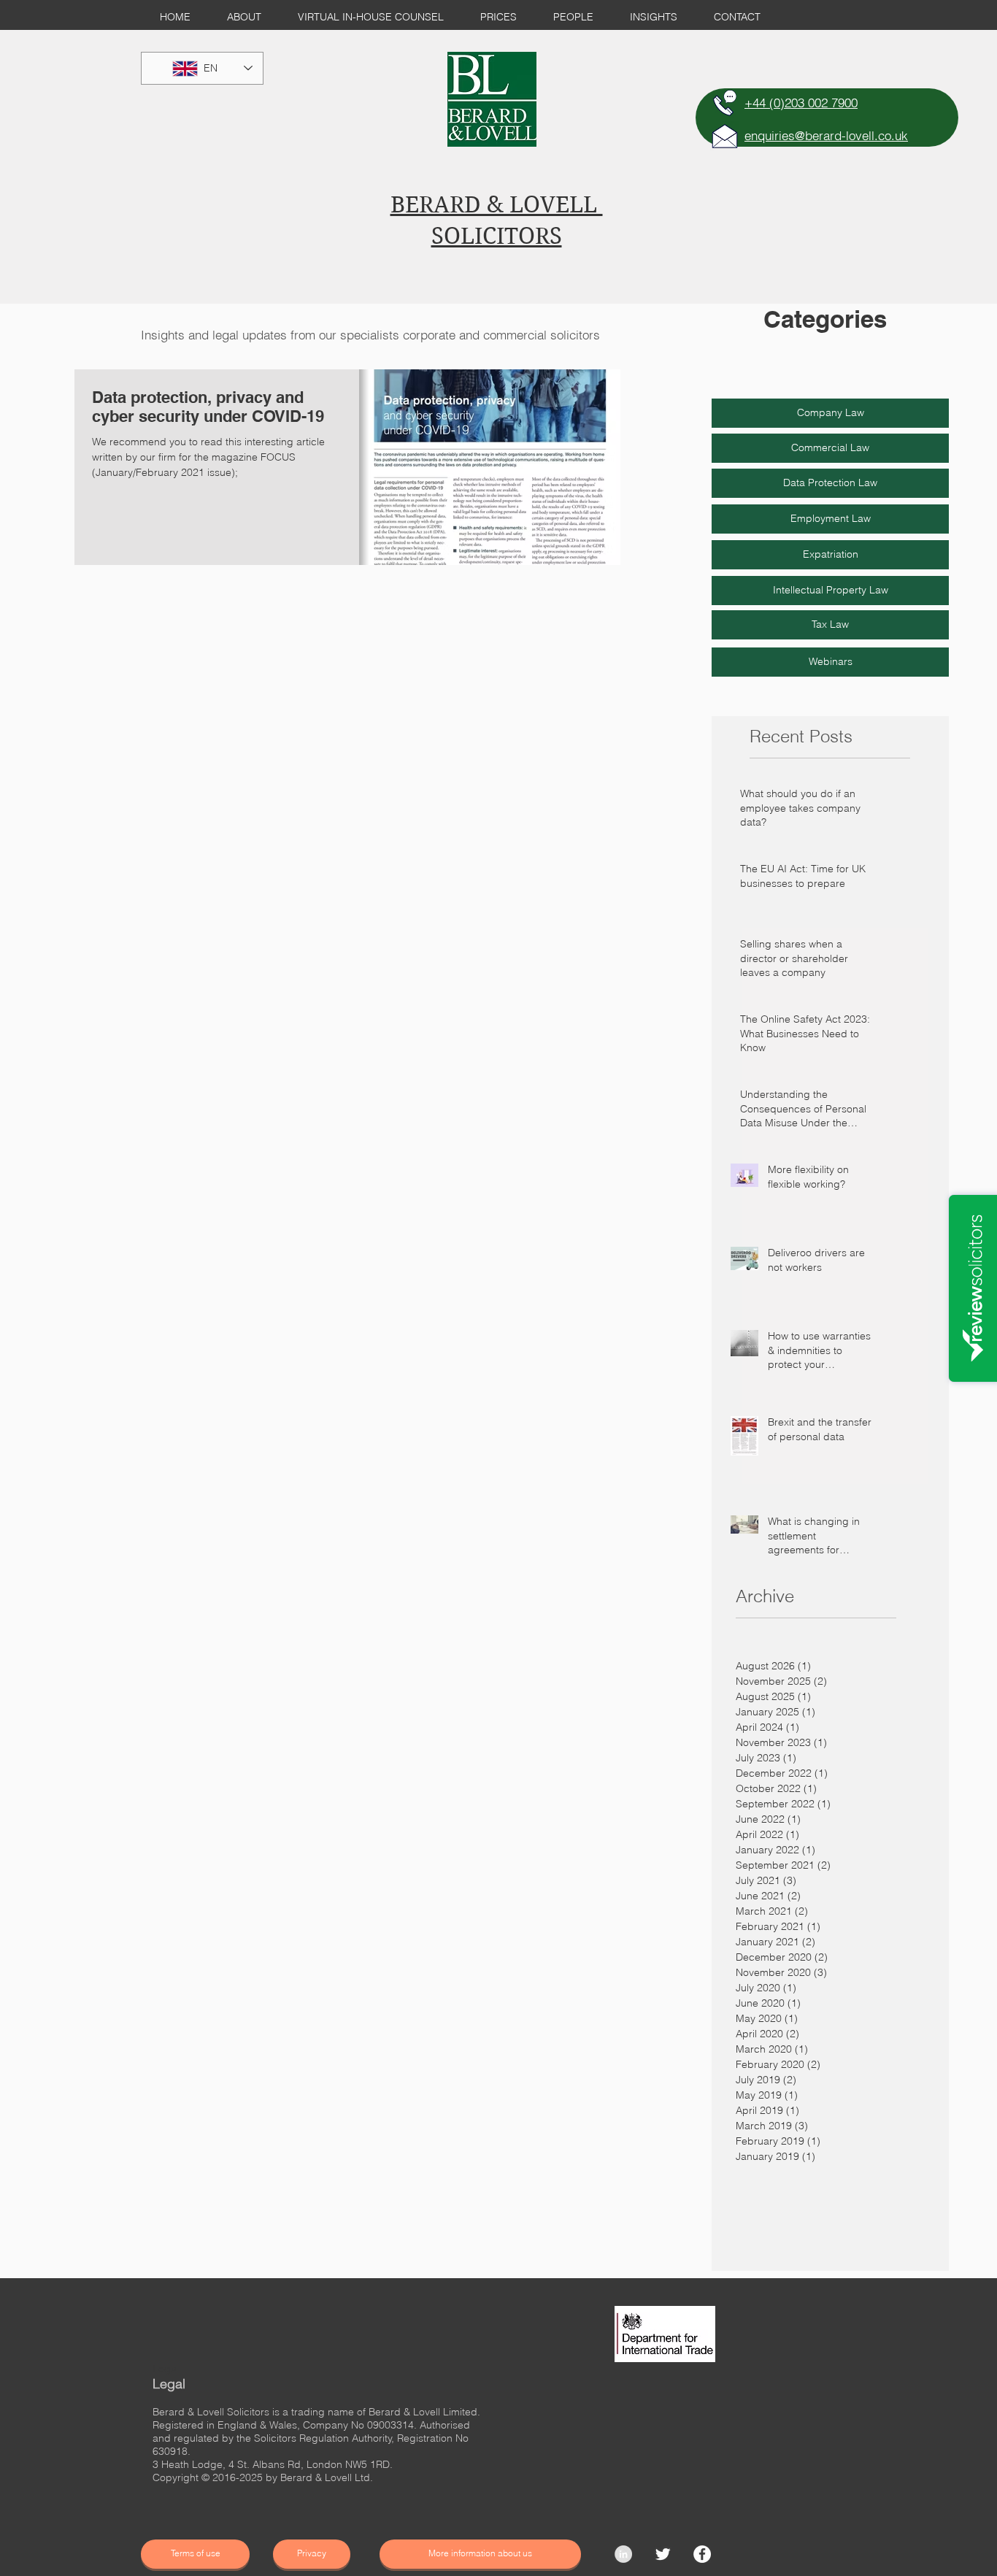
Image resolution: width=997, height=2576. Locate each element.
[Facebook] (702, 2554)
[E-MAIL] (725, 136)
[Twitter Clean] (663, 2554)
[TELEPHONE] (725, 103)
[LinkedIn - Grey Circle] (623, 2554)
